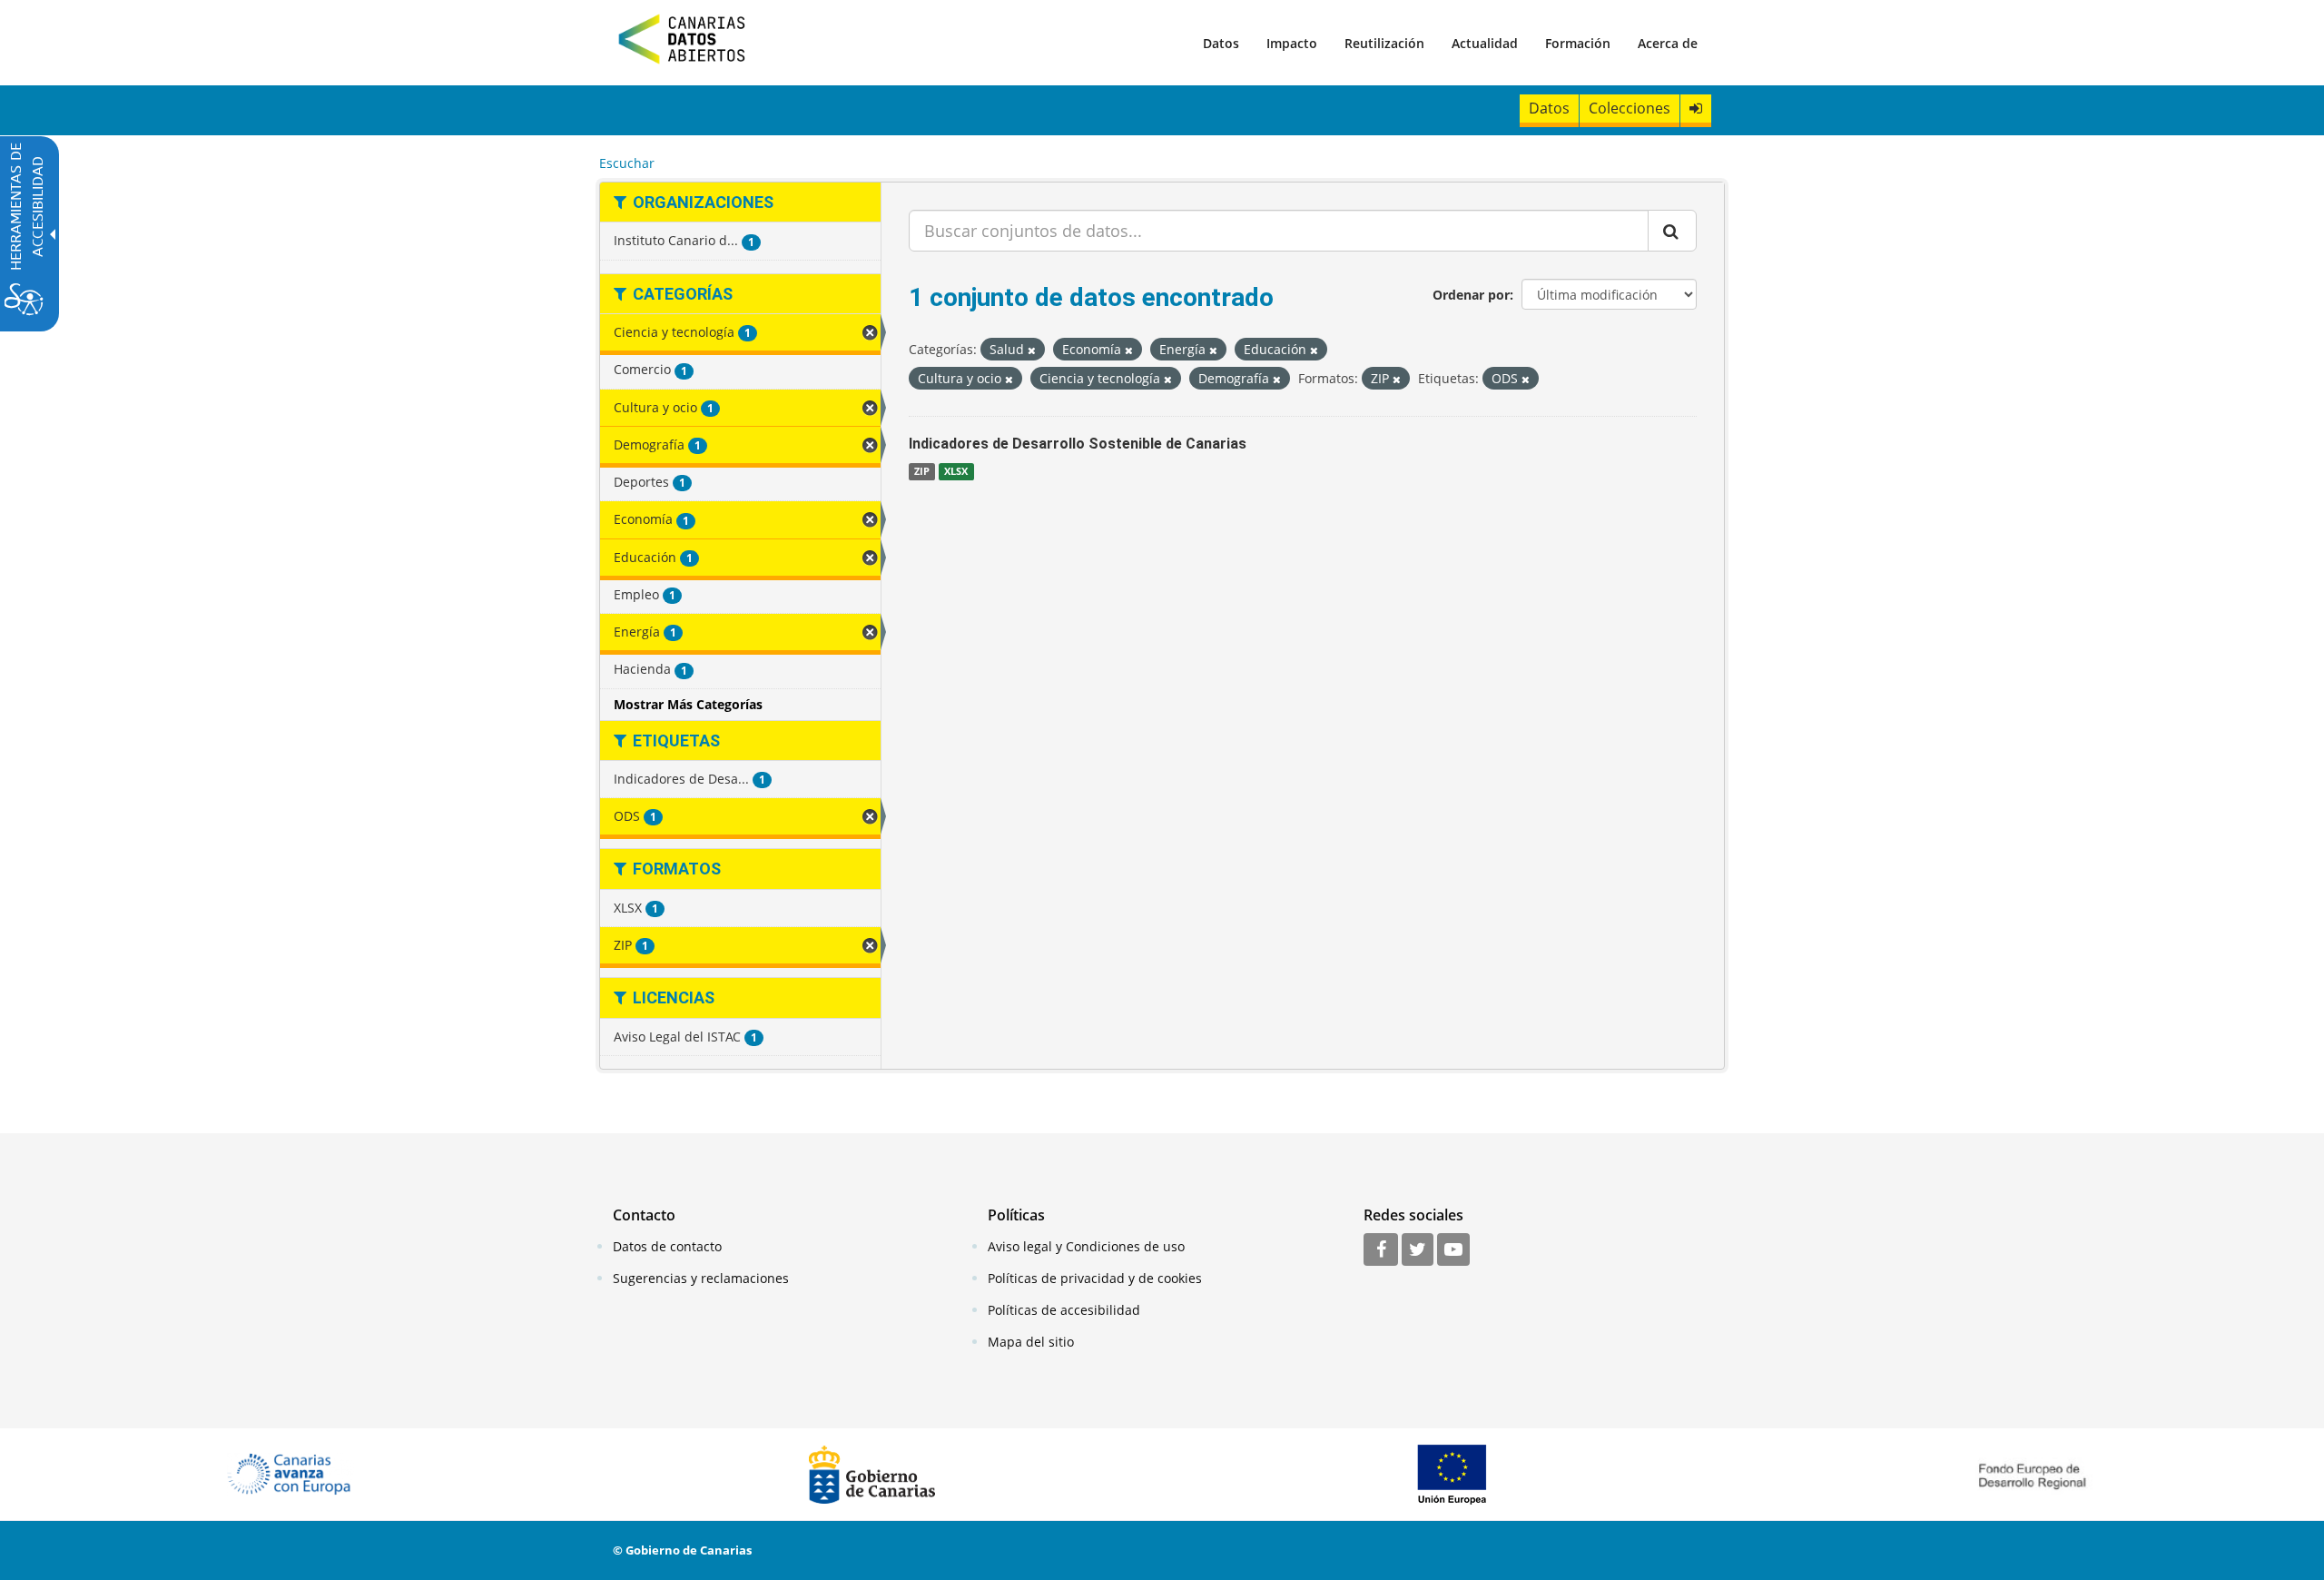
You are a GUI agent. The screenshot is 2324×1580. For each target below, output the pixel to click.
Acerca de (1668, 43)
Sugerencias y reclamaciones (701, 1278)
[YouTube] (1453, 1250)
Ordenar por (1471, 295)
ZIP (922, 471)
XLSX (956, 471)
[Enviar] (1672, 231)
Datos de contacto (667, 1246)
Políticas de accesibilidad (1064, 1310)
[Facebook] (1381, 1250)
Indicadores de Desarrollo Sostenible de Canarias (1078, 444)
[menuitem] (1221, 43)
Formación (1578, 43)
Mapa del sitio (1031, 1342)
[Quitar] (1032, 350)
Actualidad (1485, 43)
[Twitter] (1418, 1250)
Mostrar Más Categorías (688, 704)
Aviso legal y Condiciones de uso (1086, 1246)
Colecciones (1630, 108)
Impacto (1292, 43)
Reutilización (1384, 43)
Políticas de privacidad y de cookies (1095, 1278)
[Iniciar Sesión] (1696, 109)
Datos (1221, 43)
